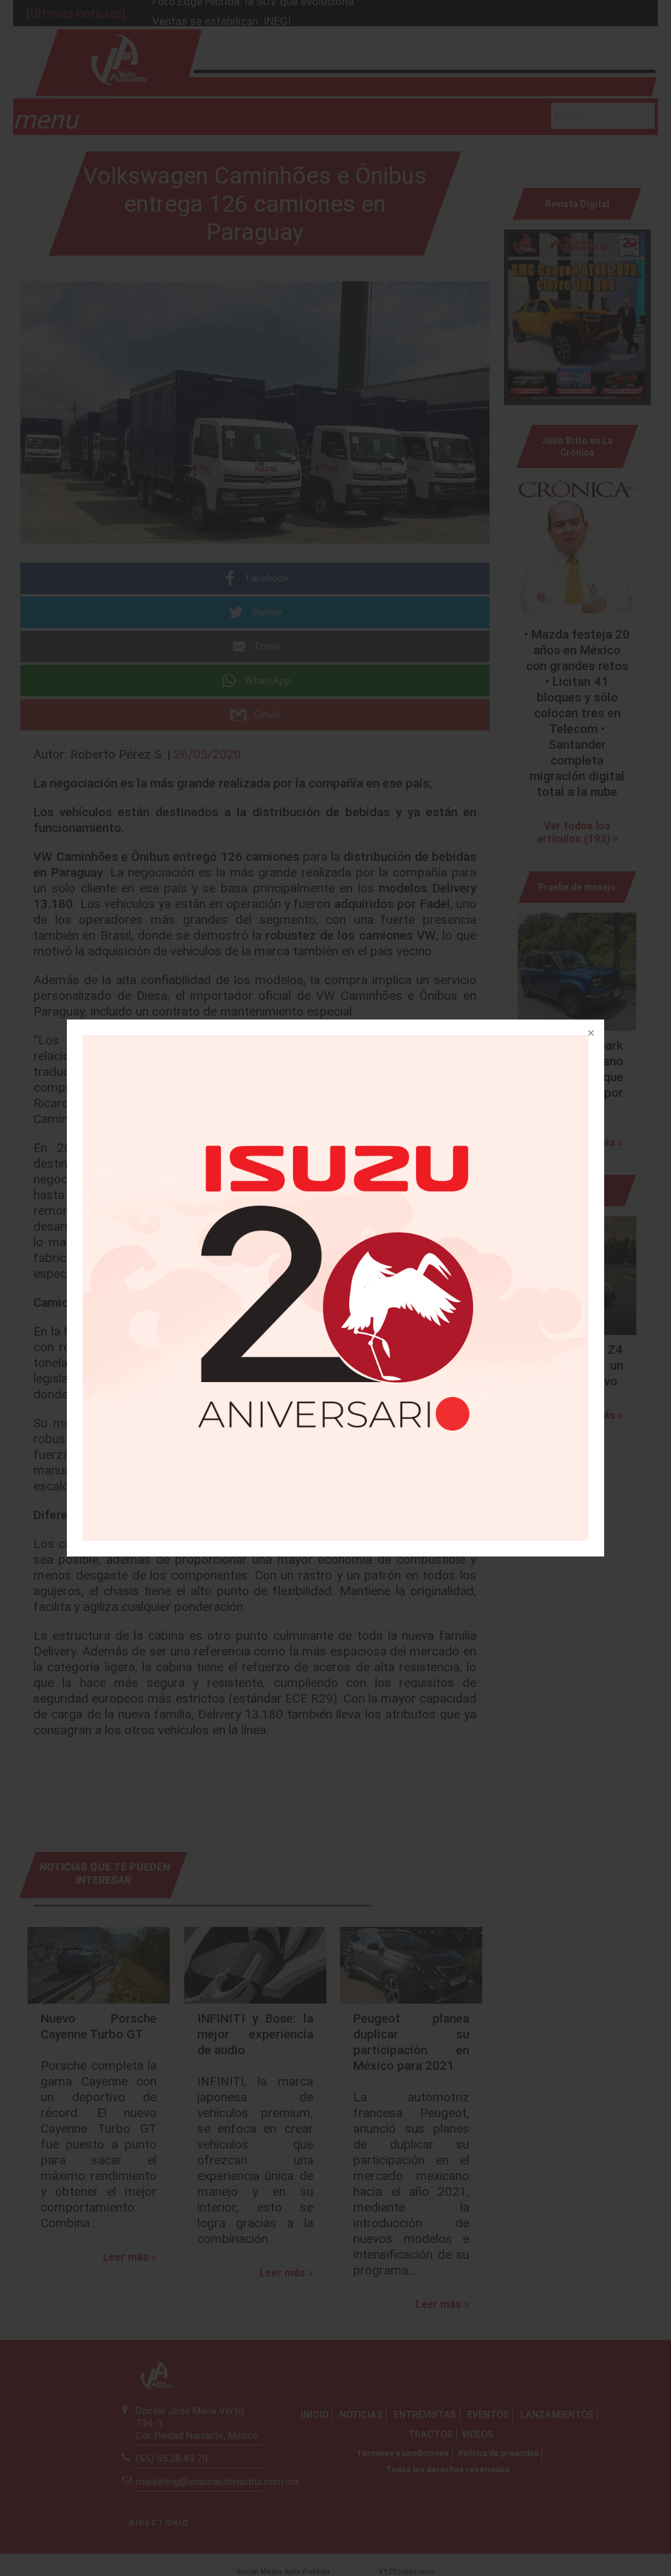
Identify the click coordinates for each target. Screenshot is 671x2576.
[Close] (590, 1034)
